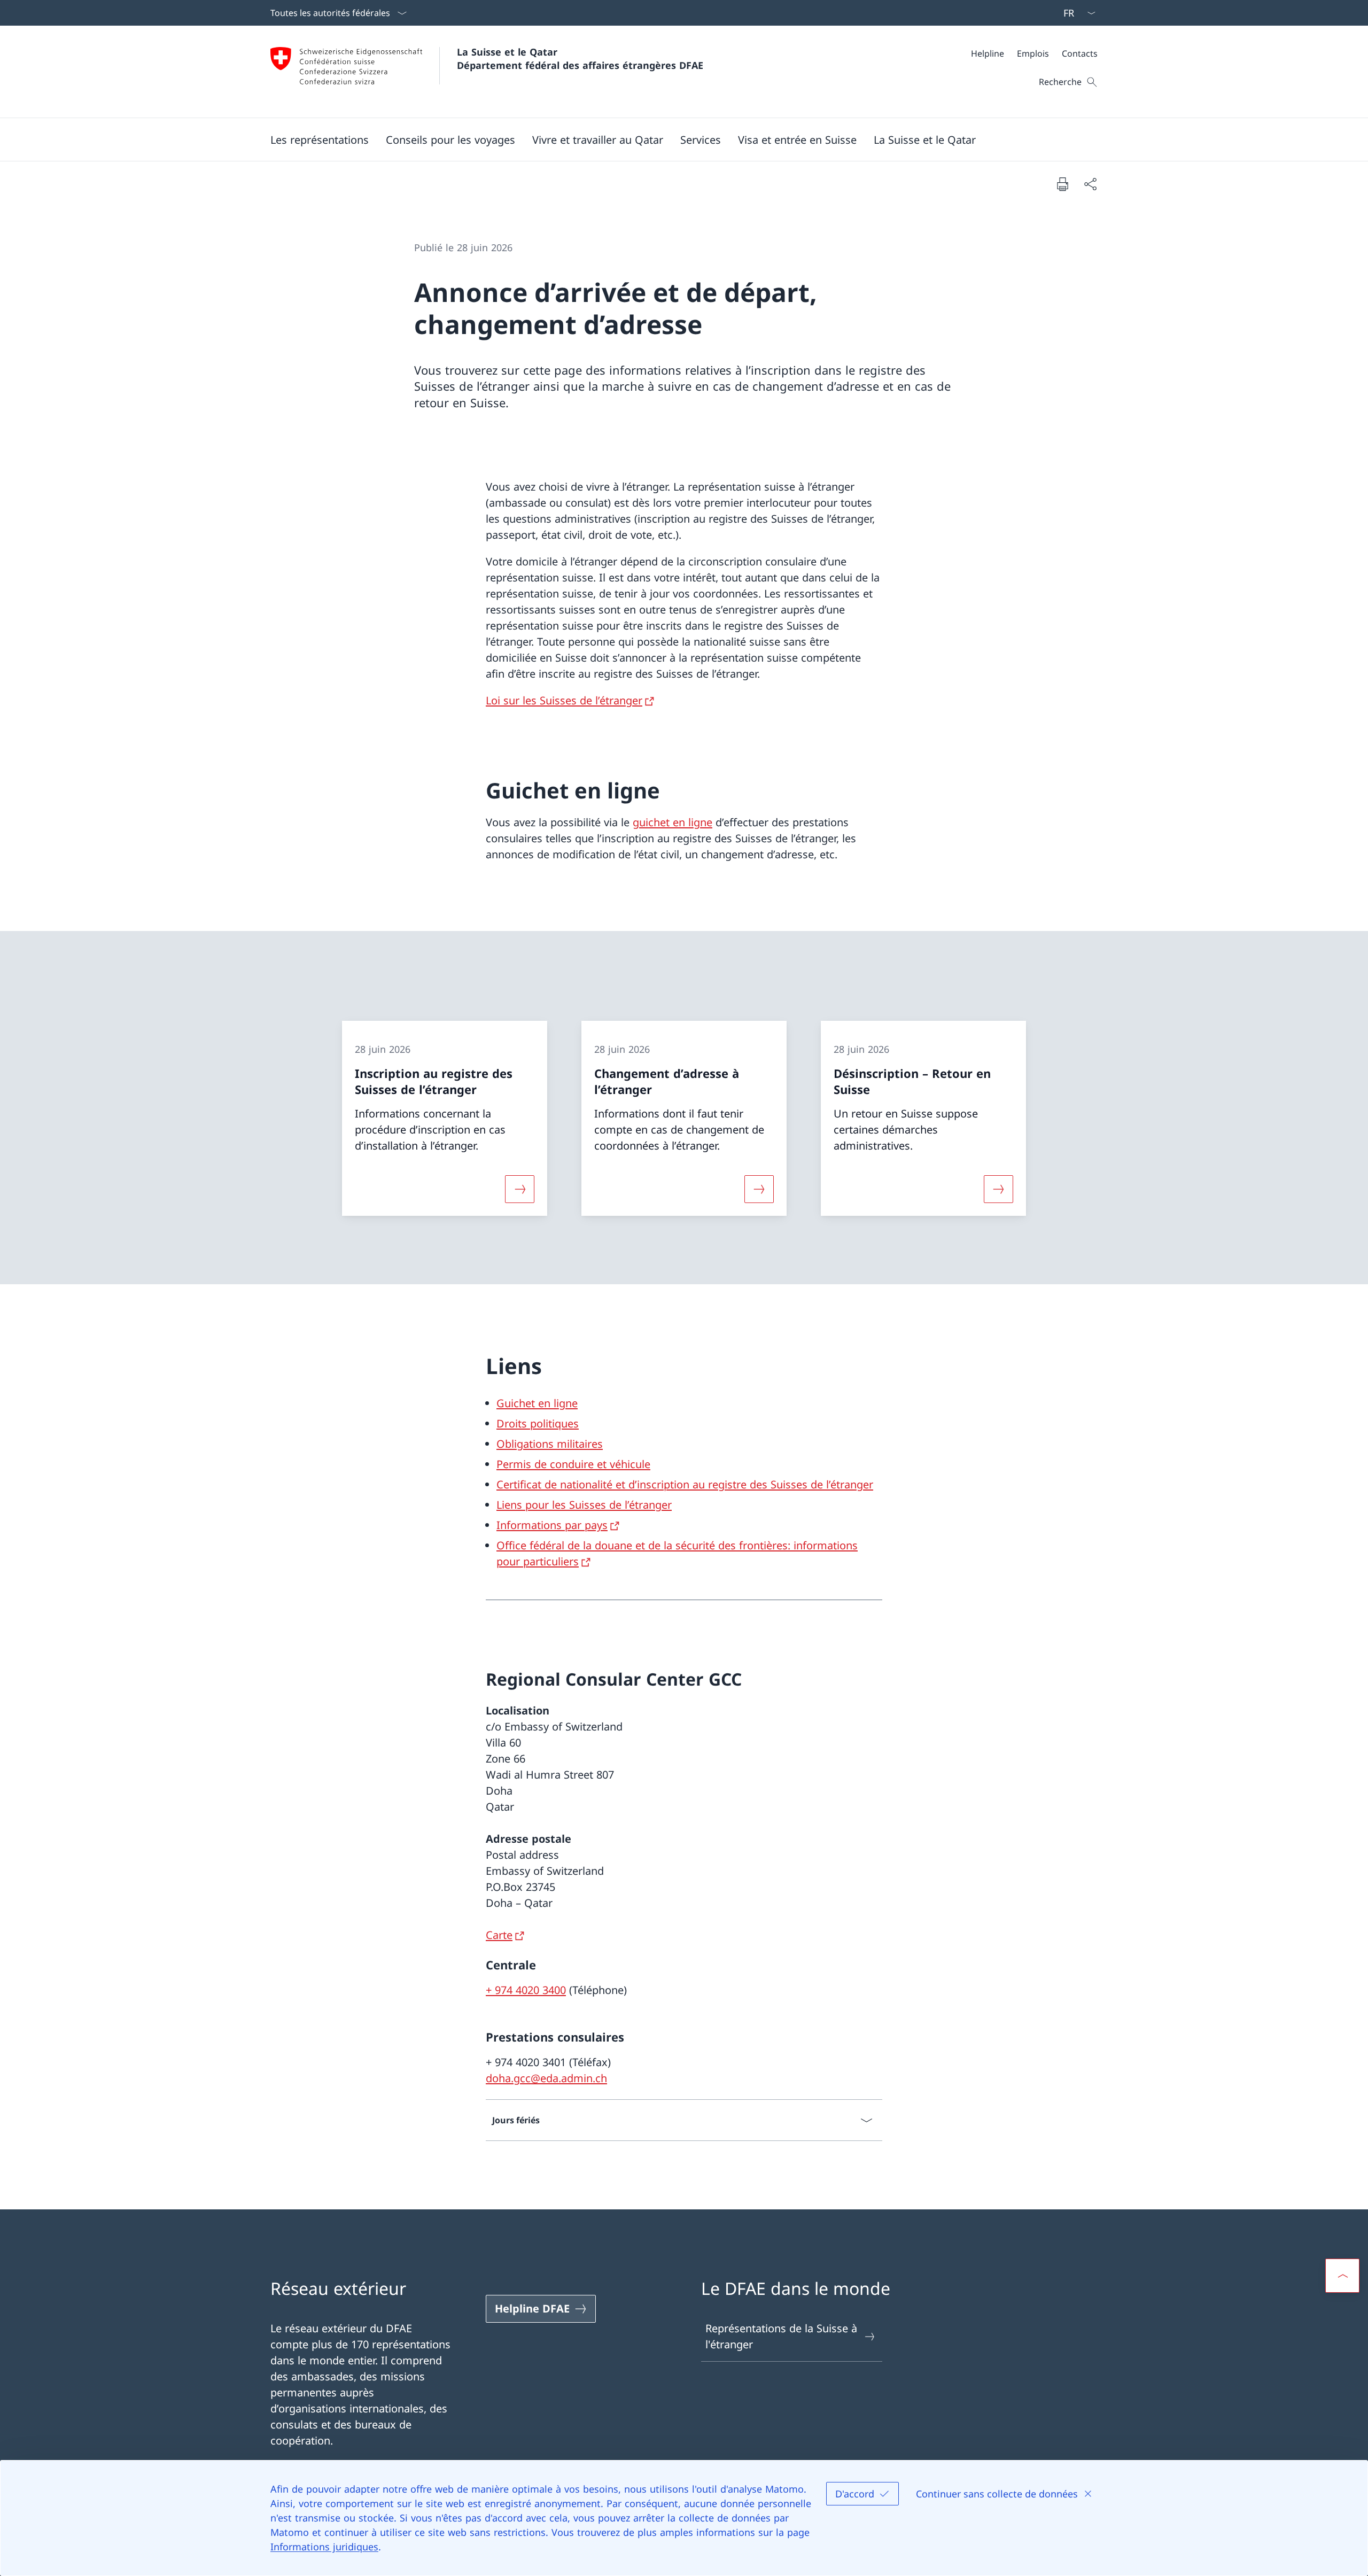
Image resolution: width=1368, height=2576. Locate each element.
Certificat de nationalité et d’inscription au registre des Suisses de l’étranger (685, 1484)
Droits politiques (538, 1423)
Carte (499, 1935)
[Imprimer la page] (1062, 184)
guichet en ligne (673, 822)
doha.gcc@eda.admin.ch (546, 2078)
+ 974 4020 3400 (526, 1990)
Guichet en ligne (537, 1403)
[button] (320, 139)
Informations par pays (552, 1525)
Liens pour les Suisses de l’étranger (584, 1505)
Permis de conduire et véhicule (573, 1464)
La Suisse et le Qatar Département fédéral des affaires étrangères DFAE (580, 59)
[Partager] (1090, 184)
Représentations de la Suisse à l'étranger (781, 2336)
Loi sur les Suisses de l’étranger (564, 700)
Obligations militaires (550, 1444)
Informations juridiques (324, 2547)
